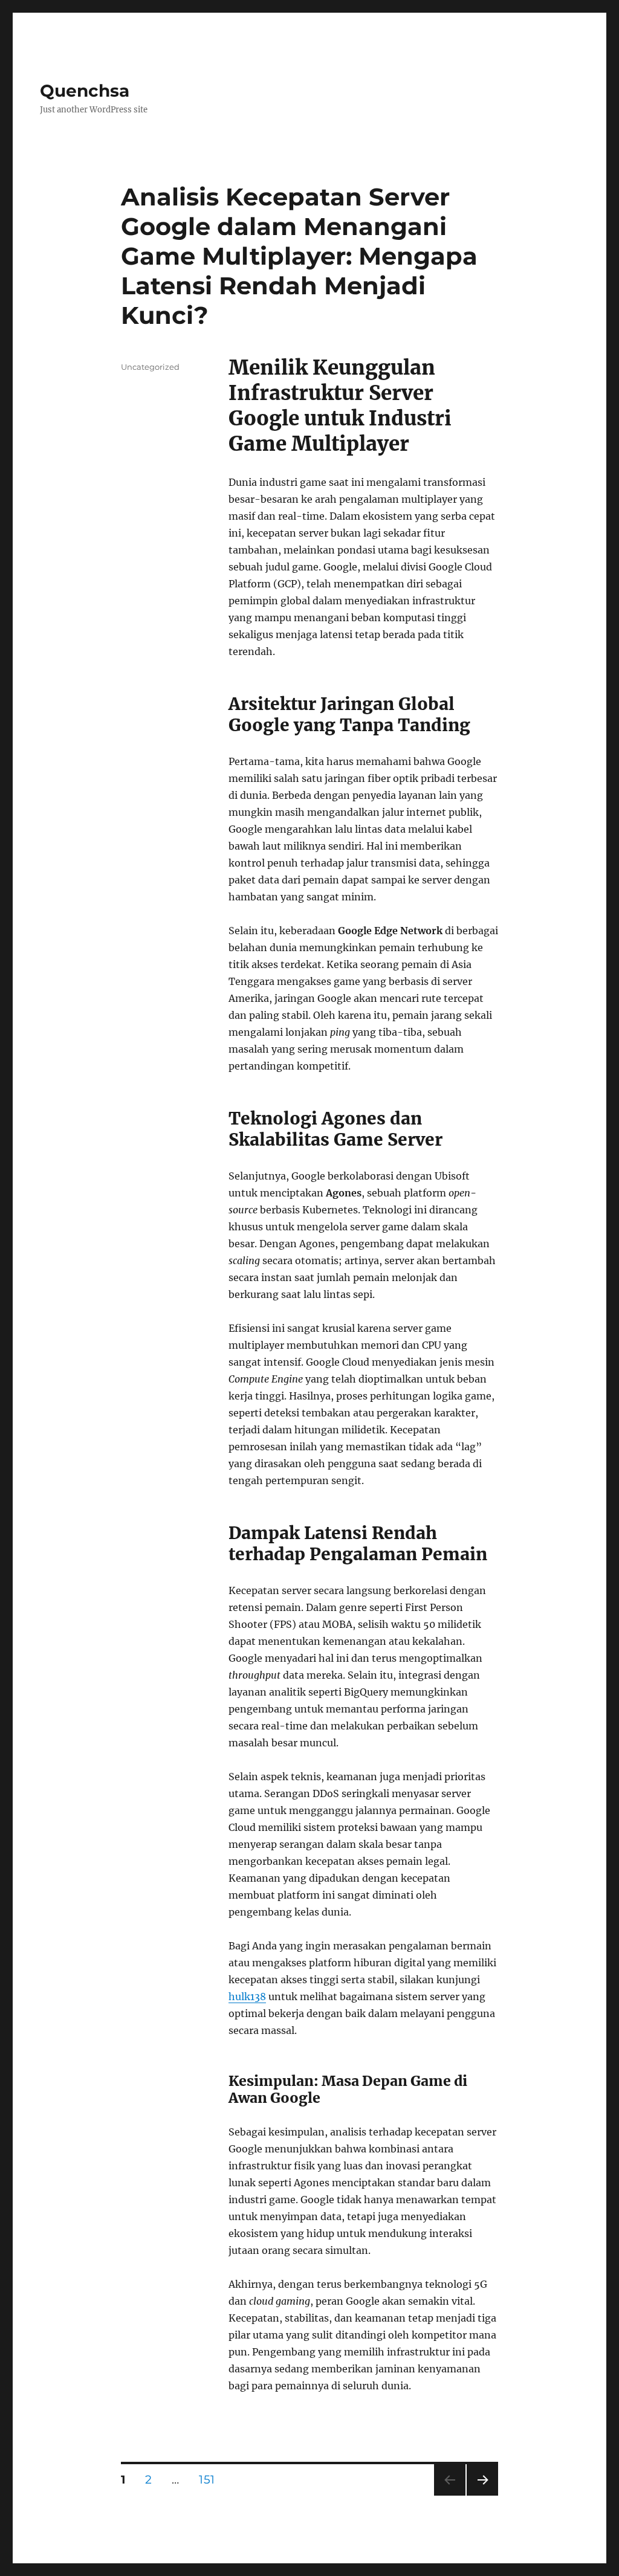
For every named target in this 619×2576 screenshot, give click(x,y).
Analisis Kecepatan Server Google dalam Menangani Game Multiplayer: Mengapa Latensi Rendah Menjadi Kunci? (299, 256)
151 (211, 2479)
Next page (482, 2495)
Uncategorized (150, 367)
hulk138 (247, 1997)
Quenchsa (85, 91)
